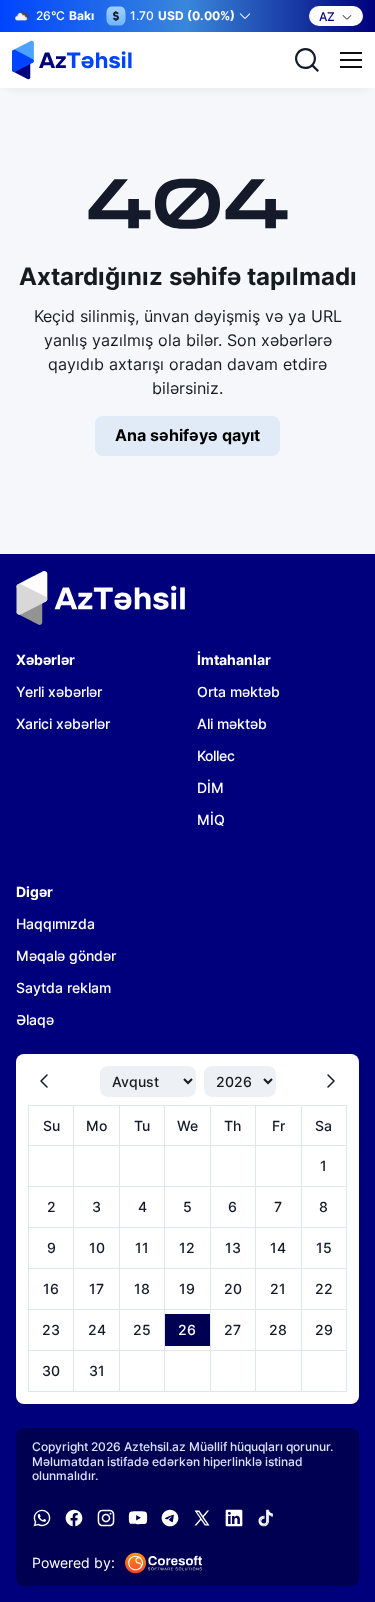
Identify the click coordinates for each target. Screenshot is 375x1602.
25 (142, 1329)
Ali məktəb (232, 723)
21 (278, 1288)
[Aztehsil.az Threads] (202, 1518)
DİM (210, 787)
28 (278, 1329)
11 (142, 1247)
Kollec (216, 755)
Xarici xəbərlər (63, 723)
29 (324, 1329)
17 (96, 1288)
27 (232, 1329)
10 (97, 1247)
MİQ (211, 819)
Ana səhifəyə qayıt (187, 435)
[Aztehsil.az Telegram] (170, 1518)
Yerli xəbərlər (59, 691)
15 (324, 1247)
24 (97, 1329)
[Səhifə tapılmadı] (72, 60)
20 (233, 1288)
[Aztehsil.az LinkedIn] (234, 1518)
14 (278, 1247)
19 (187, 1288)
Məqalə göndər (66, 955)
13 (233, 1247)
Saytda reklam (63, 987)
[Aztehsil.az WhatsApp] (42, 1518)
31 (97, 1370)
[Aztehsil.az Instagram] (106, 1518)
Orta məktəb (238, 691)
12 (187, 1247)
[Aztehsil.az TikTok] (266, 1518)
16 (51, 1288)
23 (51, 1329)
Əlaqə (35, 1019)
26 (187, 1329)
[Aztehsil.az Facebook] (74, 1518)
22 (324, 1288)
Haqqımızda (55, 923)
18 (142, 1288)
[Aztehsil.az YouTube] (138, 1518)
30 (51, 1370)
